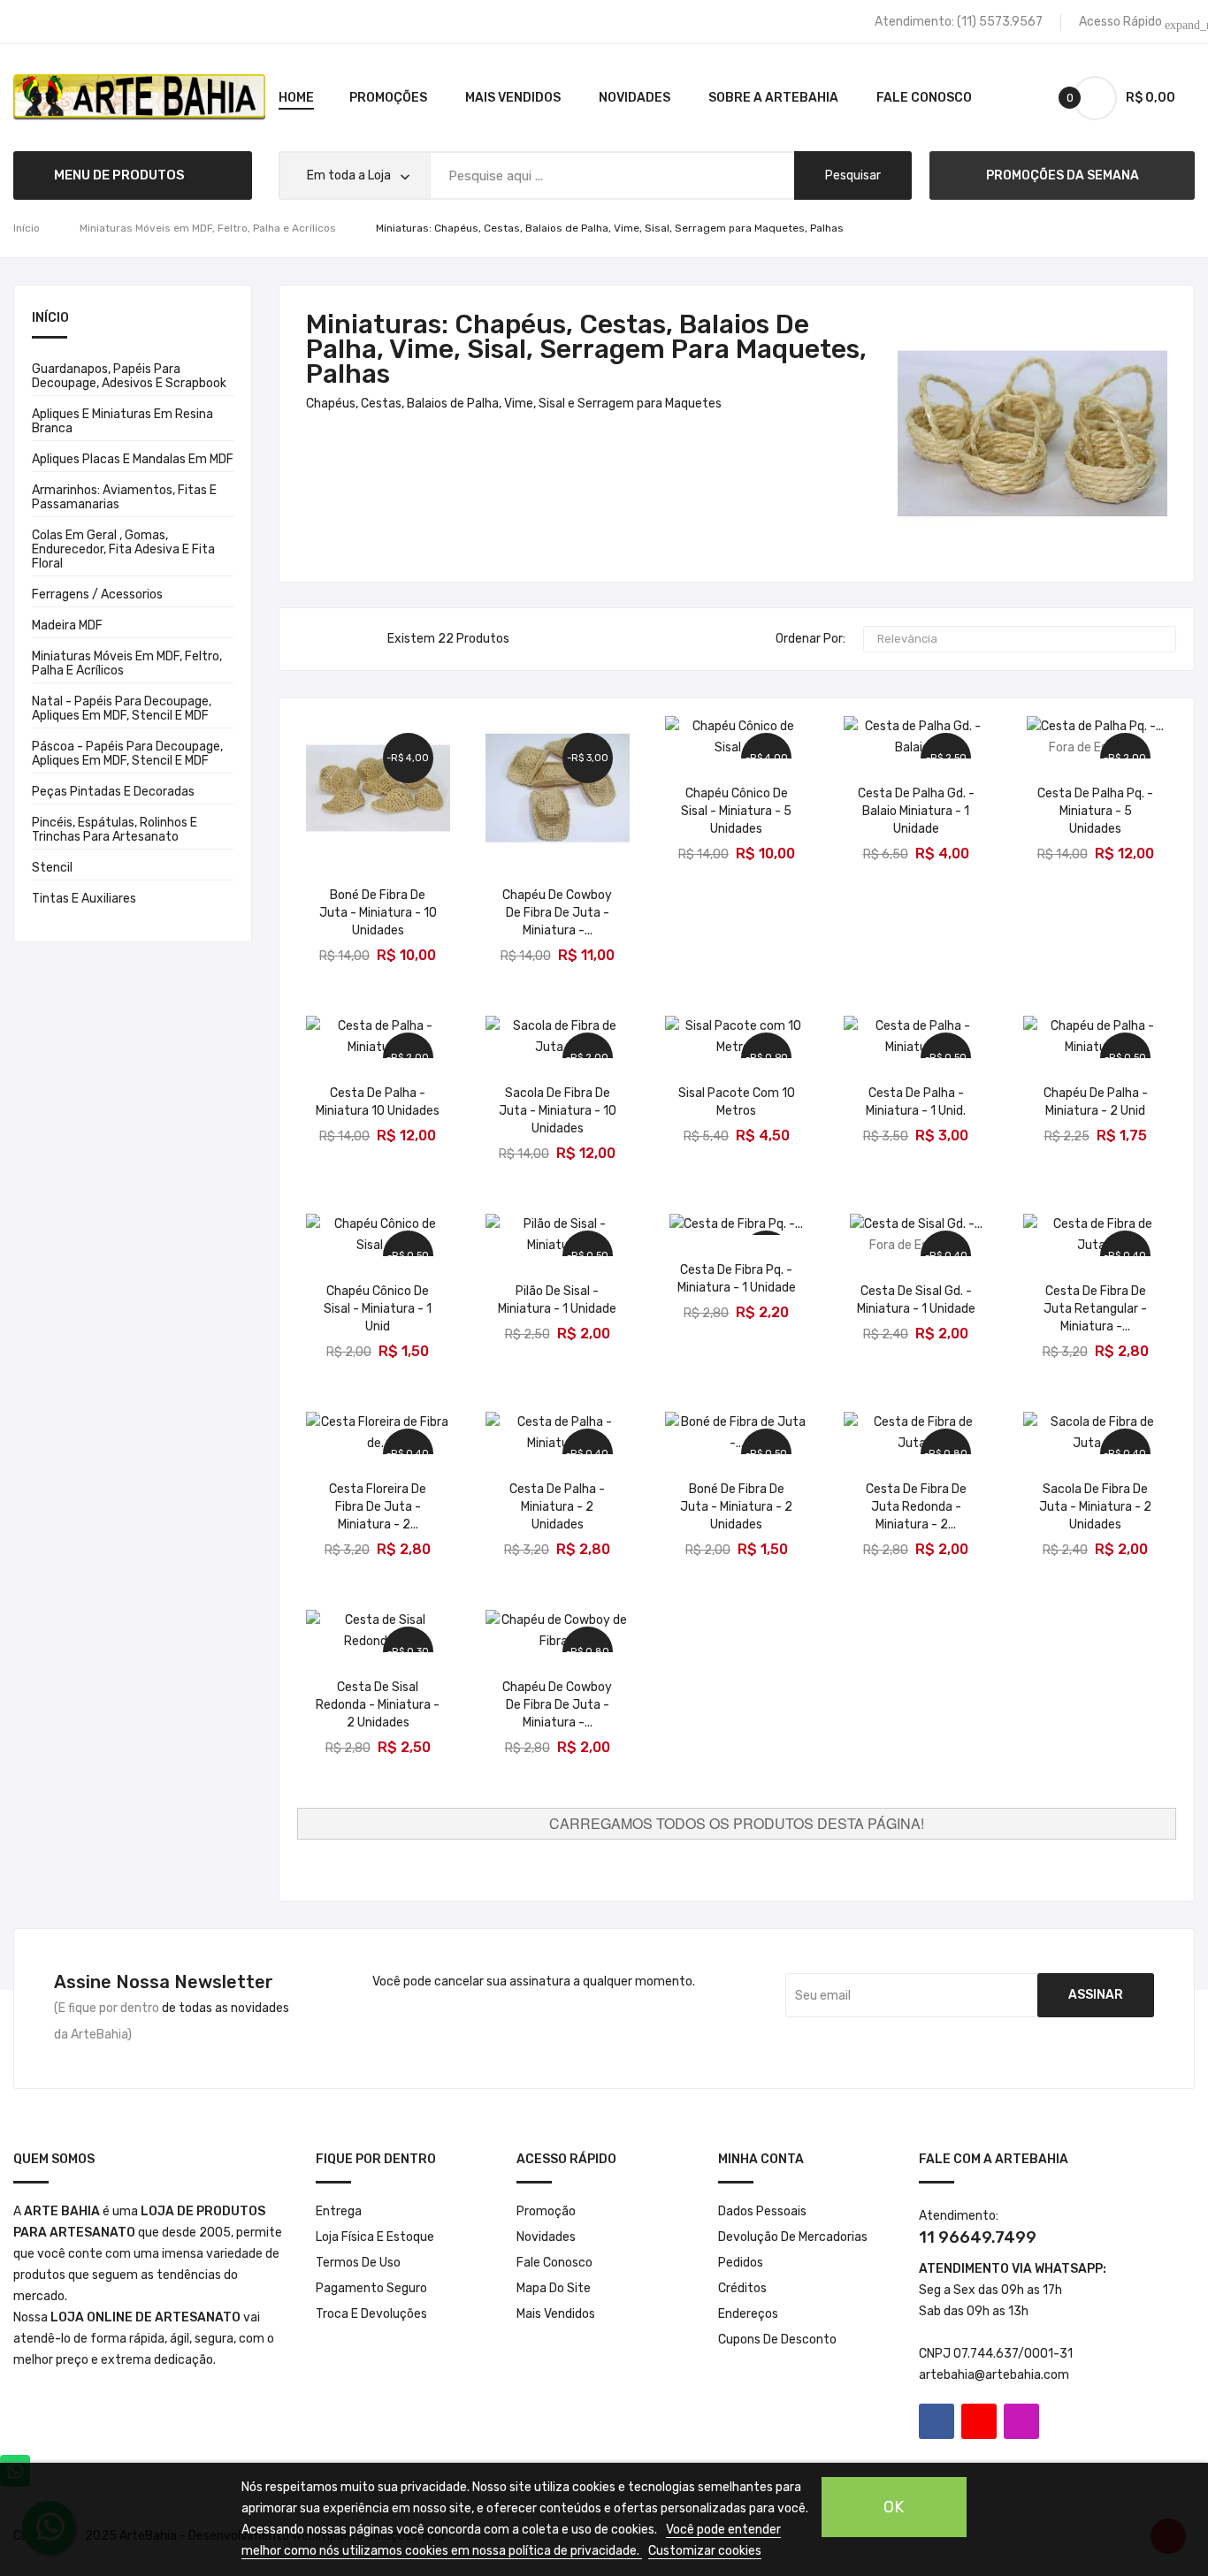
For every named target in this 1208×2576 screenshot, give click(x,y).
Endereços (748, 2314)
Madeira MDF (67, 625)
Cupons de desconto (777, 2340)
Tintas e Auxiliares (84, 899)
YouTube (979, 2421)
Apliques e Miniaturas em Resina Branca (122, 421)
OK (894, 2507)
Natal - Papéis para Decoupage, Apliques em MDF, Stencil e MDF (122, 709)
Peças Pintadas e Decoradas (113, 792)
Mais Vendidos (556, 2314)
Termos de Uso (358, 2263)
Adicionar (378, 943)
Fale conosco (554, 2263)
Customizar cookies (705, 2551)
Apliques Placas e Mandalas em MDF (133, 459)
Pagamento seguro (371, 2288)
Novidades (546, 2237)
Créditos (742, 2288)
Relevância (1017, 639)
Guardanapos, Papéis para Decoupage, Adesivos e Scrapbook (129, 376)
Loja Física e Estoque (375, 2237)
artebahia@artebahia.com (994, 2375)
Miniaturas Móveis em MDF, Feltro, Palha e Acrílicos (127, 663)
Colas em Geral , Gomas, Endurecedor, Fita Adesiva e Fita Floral (123, 549)
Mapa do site (554, 2288)
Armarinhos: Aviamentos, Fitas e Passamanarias (124, 497)
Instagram (1021, 2421)
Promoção (546, 2211)
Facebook (937, 2421)
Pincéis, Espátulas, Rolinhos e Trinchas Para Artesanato (115, 830)
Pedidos (741, 2263)
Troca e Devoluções (371, 2314)
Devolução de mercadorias (793, 2237)
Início (50, 319)
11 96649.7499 (978, 2237)
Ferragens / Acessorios (97, 594)
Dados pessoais (762, 2211)
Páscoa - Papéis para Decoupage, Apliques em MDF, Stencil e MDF (127, 754)
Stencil (52, 868)
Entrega (339, 2211)
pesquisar (853, 175)
